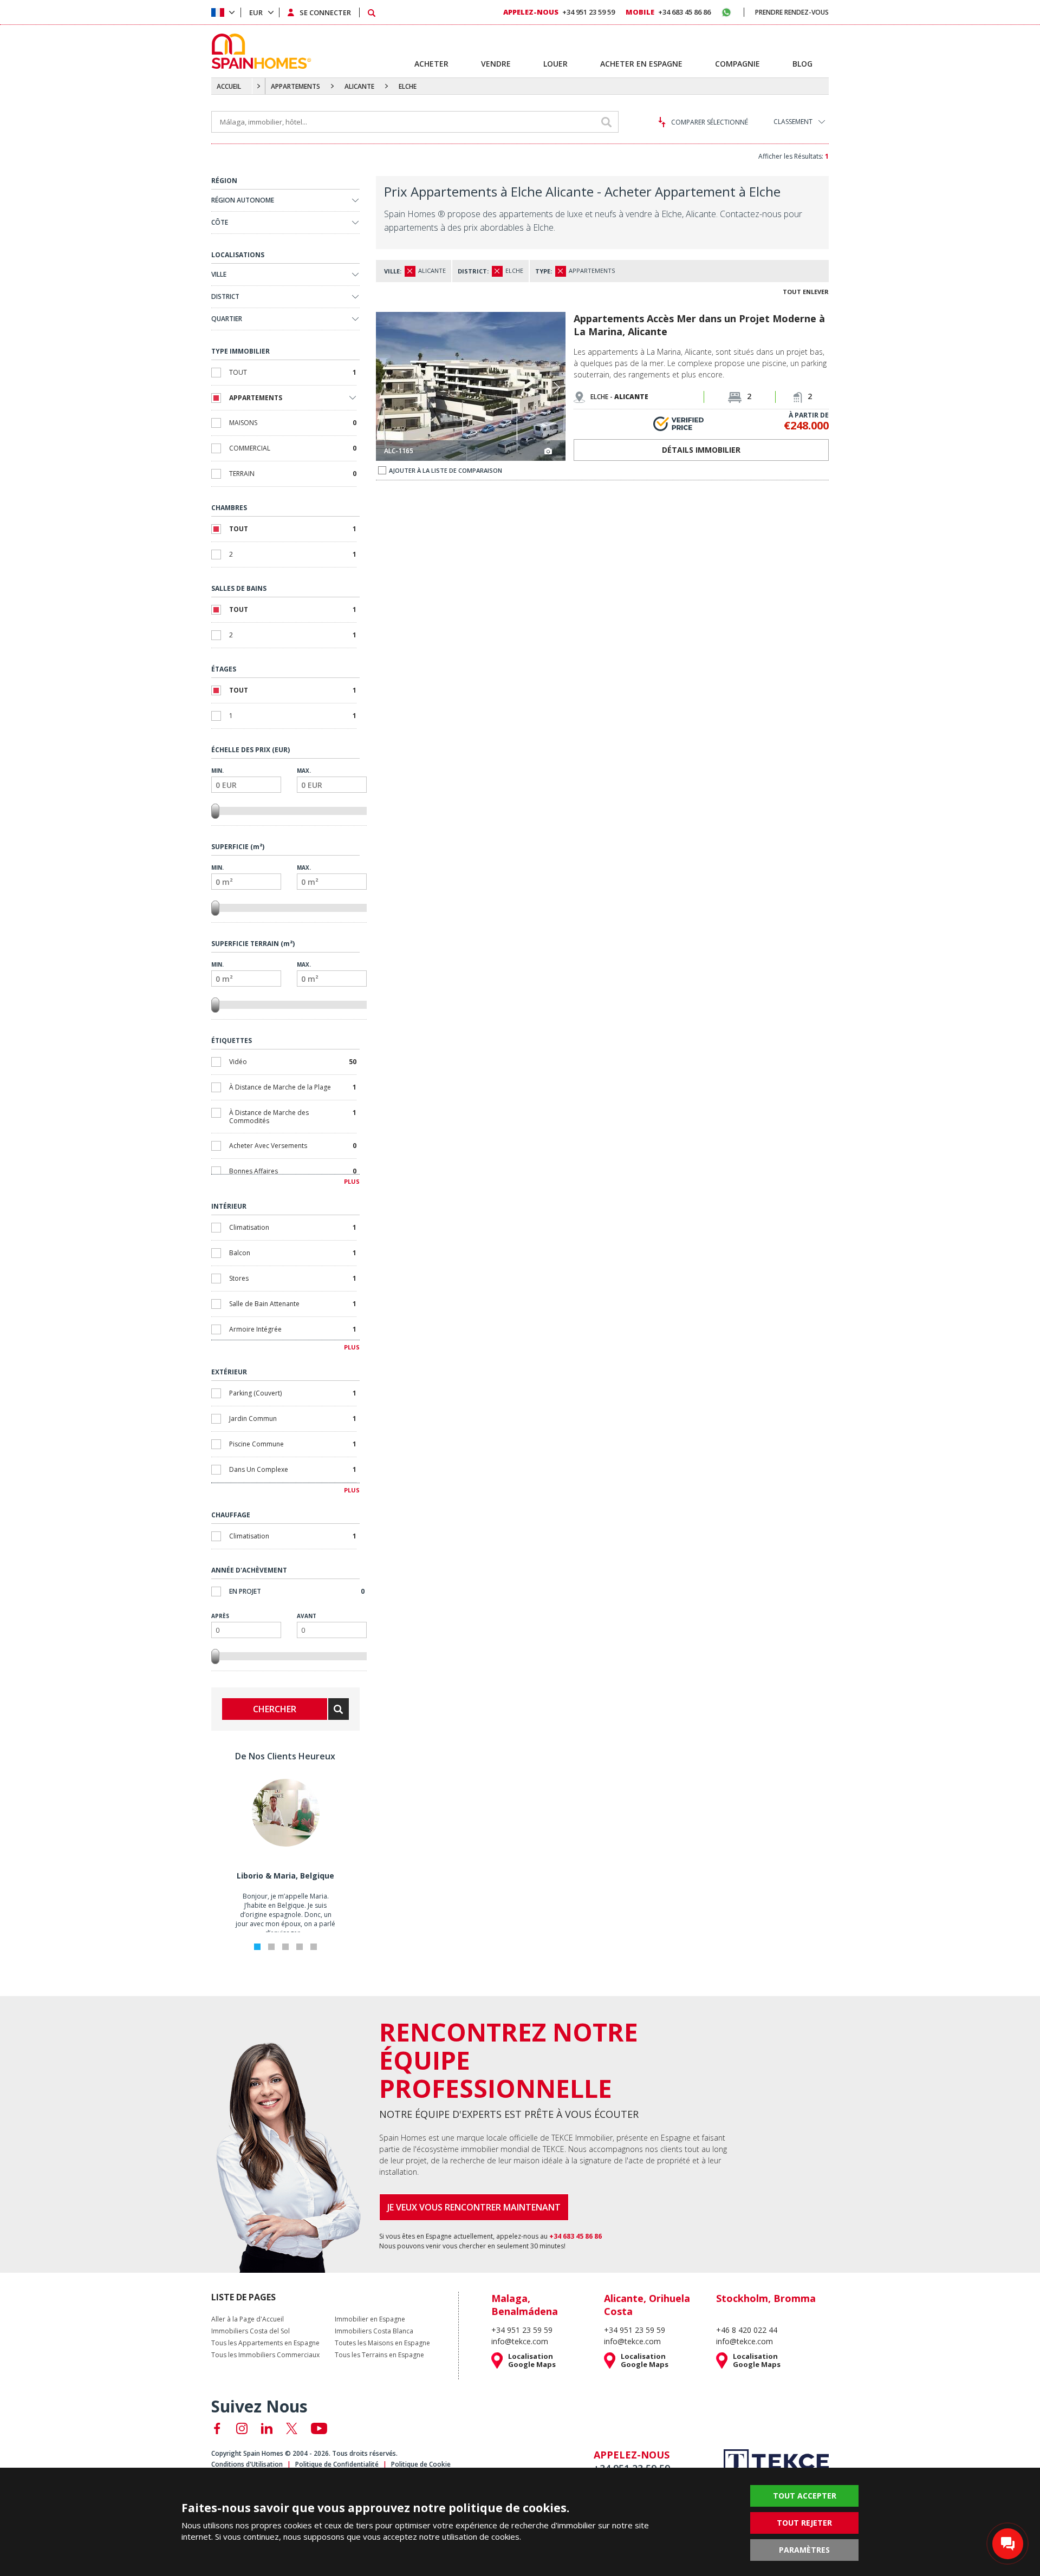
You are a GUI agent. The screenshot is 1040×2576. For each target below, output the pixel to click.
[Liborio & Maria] (285, 1844)
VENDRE (496, 64)
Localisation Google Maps (532, 2360)
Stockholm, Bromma (766, 2298)
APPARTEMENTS (295, 86)
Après (220, 1616)
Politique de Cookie (421, 2464)
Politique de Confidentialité (337, 2464)
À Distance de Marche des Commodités (293, 1117)
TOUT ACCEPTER (805, 2496)
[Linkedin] (267, 2428)
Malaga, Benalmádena (525, 2305)
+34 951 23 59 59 (559, 12)
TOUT (293, 372)
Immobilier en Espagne (370, 2319)
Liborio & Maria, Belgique (285, 1876)
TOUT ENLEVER (806, 292)
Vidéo (293, 1062)
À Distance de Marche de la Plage (293, 1087)
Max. (304, 771)
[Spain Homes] (259, 51)
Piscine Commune (293, 1444)
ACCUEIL (229, 86)
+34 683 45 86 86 (668, 12)
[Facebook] (217, 2428)
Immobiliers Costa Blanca (374, 2331)
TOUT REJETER (804, 2523)
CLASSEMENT (793, 122)
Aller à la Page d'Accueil (248, 2319)
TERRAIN (293, 474)
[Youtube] (319, 2428)
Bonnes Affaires (293, 1171)
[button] (557, 388)
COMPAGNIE (737, 64)
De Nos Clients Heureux (285, 1756)
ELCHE (408, 86)
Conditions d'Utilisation (247, 2464)
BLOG (802, 64)
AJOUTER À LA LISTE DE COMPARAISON (446, 470)
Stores (293, 1278)
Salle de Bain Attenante (293, 1304)
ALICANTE (359, 86)
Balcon (293, 1253)
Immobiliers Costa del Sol (251, 2331)
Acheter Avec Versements (293, 1146)
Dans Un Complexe (293, 1469)
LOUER (555, 64)
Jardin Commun (293, 1419)
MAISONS (293, 423)
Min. (217, 771)
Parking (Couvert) (293, 1393)
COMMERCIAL (293, 448)
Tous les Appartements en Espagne (265, 2343)
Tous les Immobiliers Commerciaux (265, 2355)
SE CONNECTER (325, 12)
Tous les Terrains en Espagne (379, 2355)
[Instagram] (242, 2428)
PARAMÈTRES (804, 2550)
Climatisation (293, 1227)
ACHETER (431, 64)
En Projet (297, 1591)
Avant (307, 1616)
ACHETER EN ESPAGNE (641, 64)
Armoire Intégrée (293, 1329)
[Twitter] (292, 2428)
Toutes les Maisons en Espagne (382, 2343)
